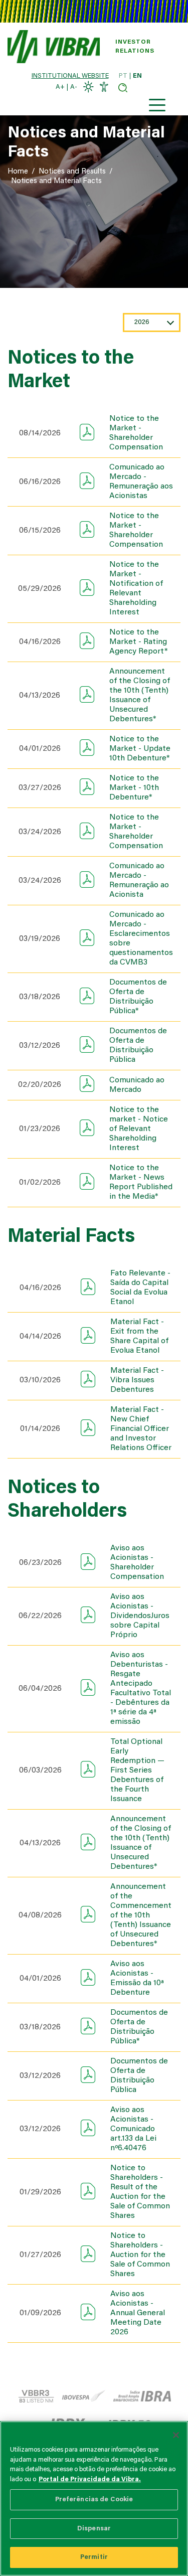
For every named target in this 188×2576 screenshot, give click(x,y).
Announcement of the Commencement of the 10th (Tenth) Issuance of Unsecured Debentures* (141, 1915)
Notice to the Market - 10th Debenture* (134, 788)
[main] (94, 2499)
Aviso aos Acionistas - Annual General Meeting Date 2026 (138, 2313)
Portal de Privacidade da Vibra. (90, 2479)
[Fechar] (176, 2435)
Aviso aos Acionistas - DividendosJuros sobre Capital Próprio (140, 1616)
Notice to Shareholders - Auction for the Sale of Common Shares (140, 2255)
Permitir (94, 2557)
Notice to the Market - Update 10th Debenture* (140, 749)
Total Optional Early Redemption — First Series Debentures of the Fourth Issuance (137, 1770)
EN (137, 76)
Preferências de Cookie (94, 2500)
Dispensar (94, 2529)
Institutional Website (70, 76)
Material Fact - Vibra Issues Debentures (137, 1380)
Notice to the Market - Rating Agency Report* (138, 642)
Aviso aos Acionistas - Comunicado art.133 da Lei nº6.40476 (133, 2129)
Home (18, 172)
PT (123, 76)
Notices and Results (72, 172)
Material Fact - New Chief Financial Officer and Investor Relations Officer (141, 1429)
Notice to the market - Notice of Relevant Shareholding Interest (139, 1129)
